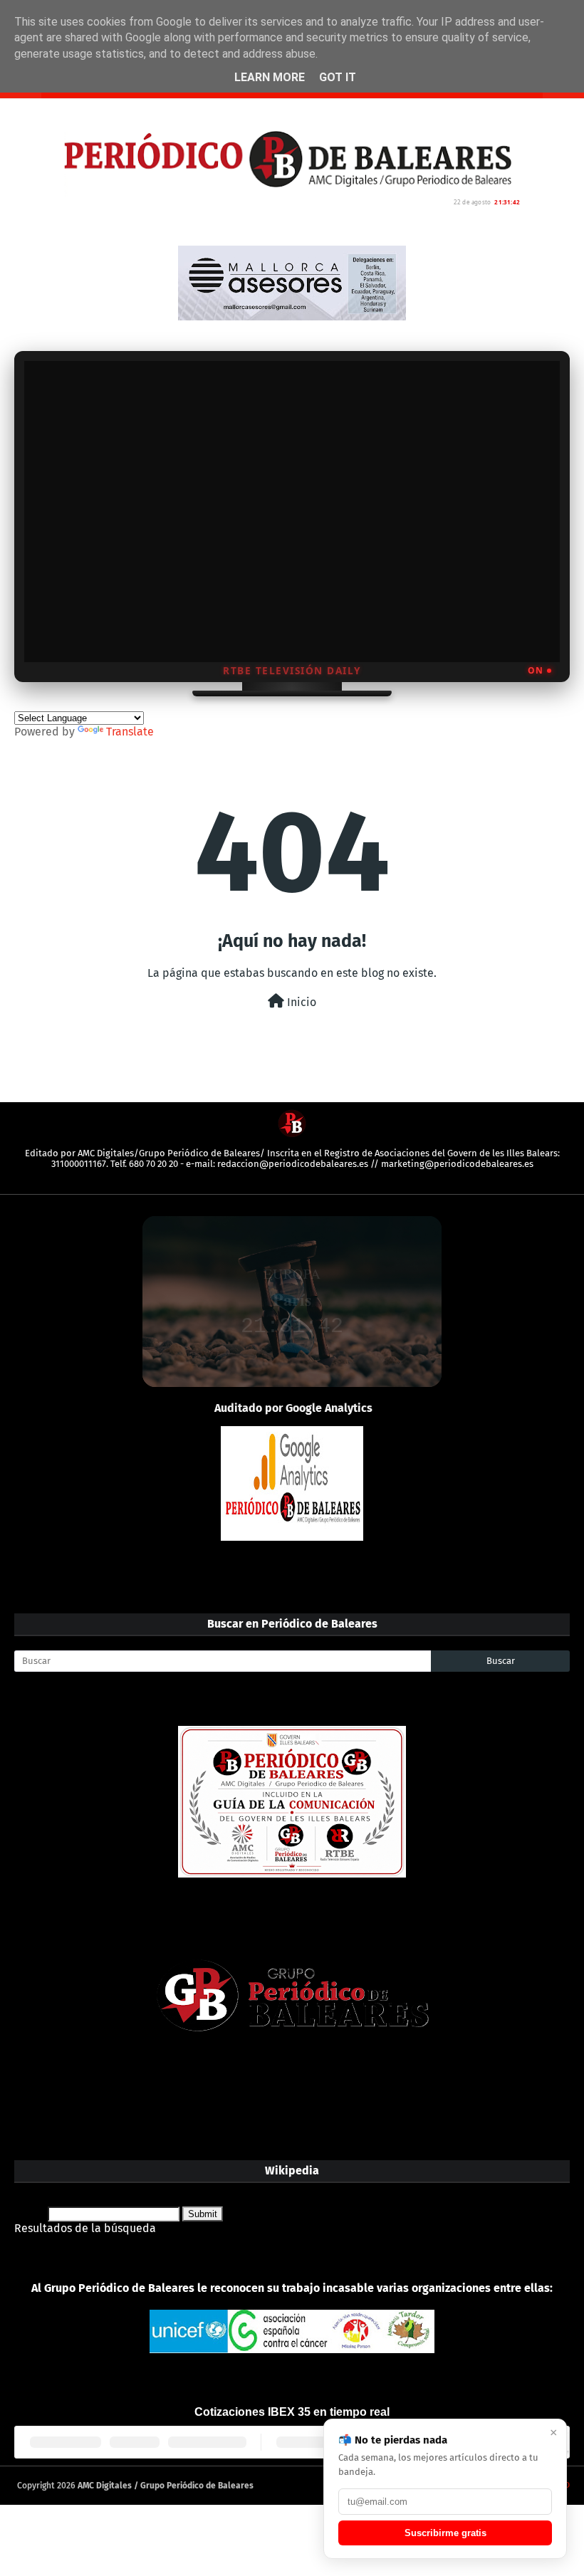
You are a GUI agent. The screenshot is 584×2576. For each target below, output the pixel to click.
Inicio (300, 1002)
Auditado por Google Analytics (293, 1408)
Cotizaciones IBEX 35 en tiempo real (292, 2412)
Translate (130, 732)
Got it (338, 77)
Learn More (270, 77)
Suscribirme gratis (445, 2533)
